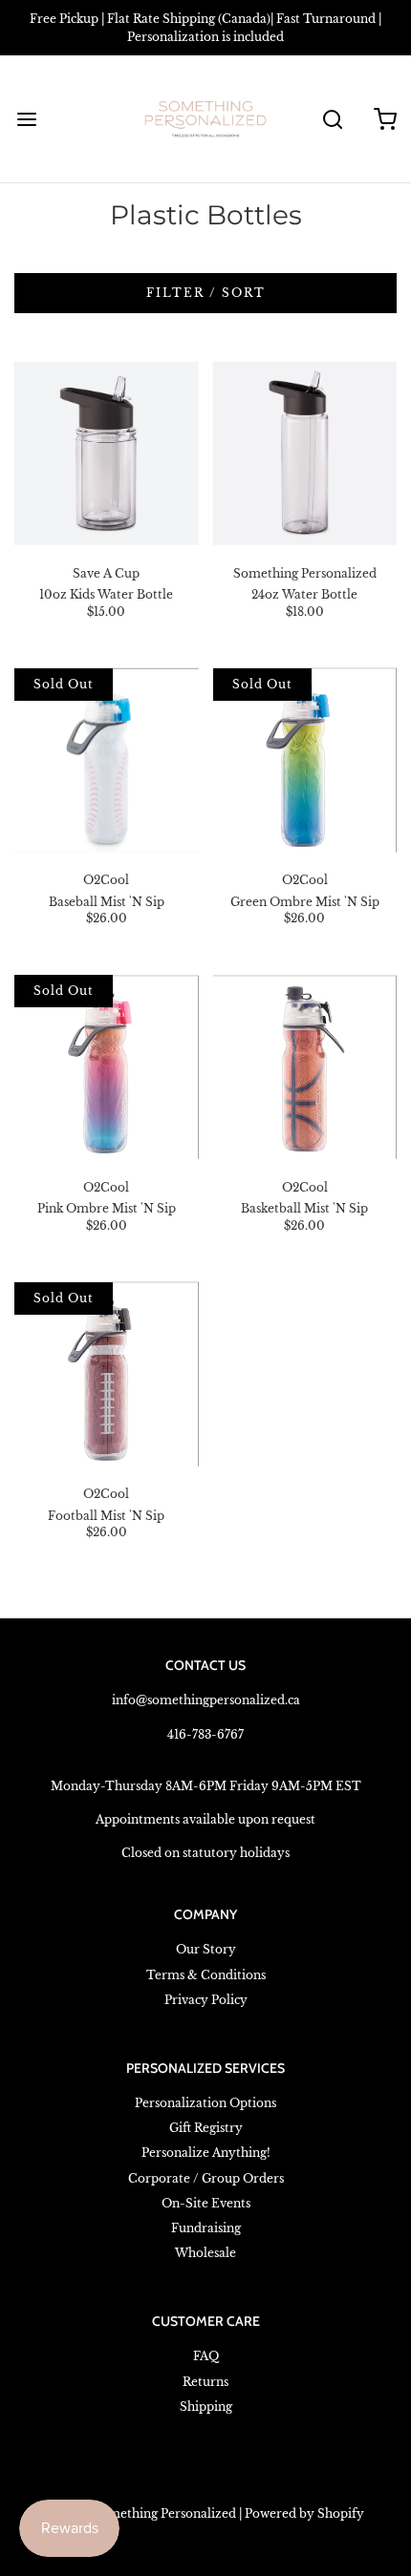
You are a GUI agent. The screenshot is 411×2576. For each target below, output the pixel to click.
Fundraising (206, 2228)
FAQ (206, 2356)
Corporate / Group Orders (206, 2178)
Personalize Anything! (206, 2153)
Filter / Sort (206, 293)
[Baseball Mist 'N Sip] (107, 760)
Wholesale (205, 2253)
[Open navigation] (26, 119)
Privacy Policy (206, 2000)
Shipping (206, 2407)
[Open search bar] (332, 119)
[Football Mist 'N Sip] (107, 1374)
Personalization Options (205, 2103)
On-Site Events (206, 2203)
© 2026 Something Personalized (141, 2513)
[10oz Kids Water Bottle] (107, 453)
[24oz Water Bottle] (305, 453)
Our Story (206, 1949)
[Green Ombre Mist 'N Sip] (305, 760)
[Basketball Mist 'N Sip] (305, 1067)
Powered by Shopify (304, 2513)
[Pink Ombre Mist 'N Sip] (107, 1067)
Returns (205, 2382)
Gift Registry (206, 2128)
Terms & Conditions (206, 1975)
